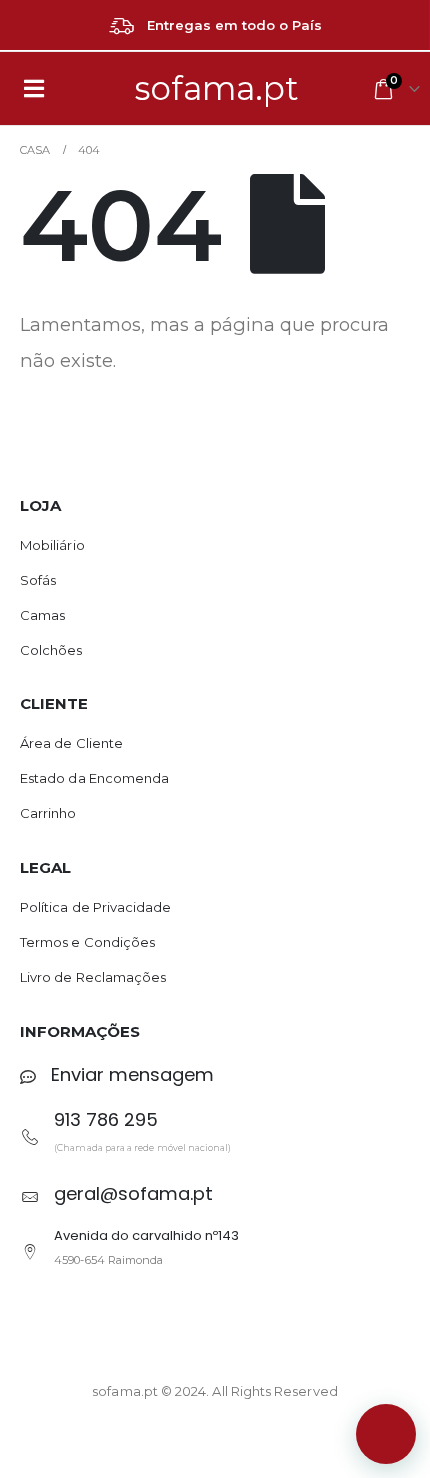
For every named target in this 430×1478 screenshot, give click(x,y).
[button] (386, 1434)
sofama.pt (217, 88)
